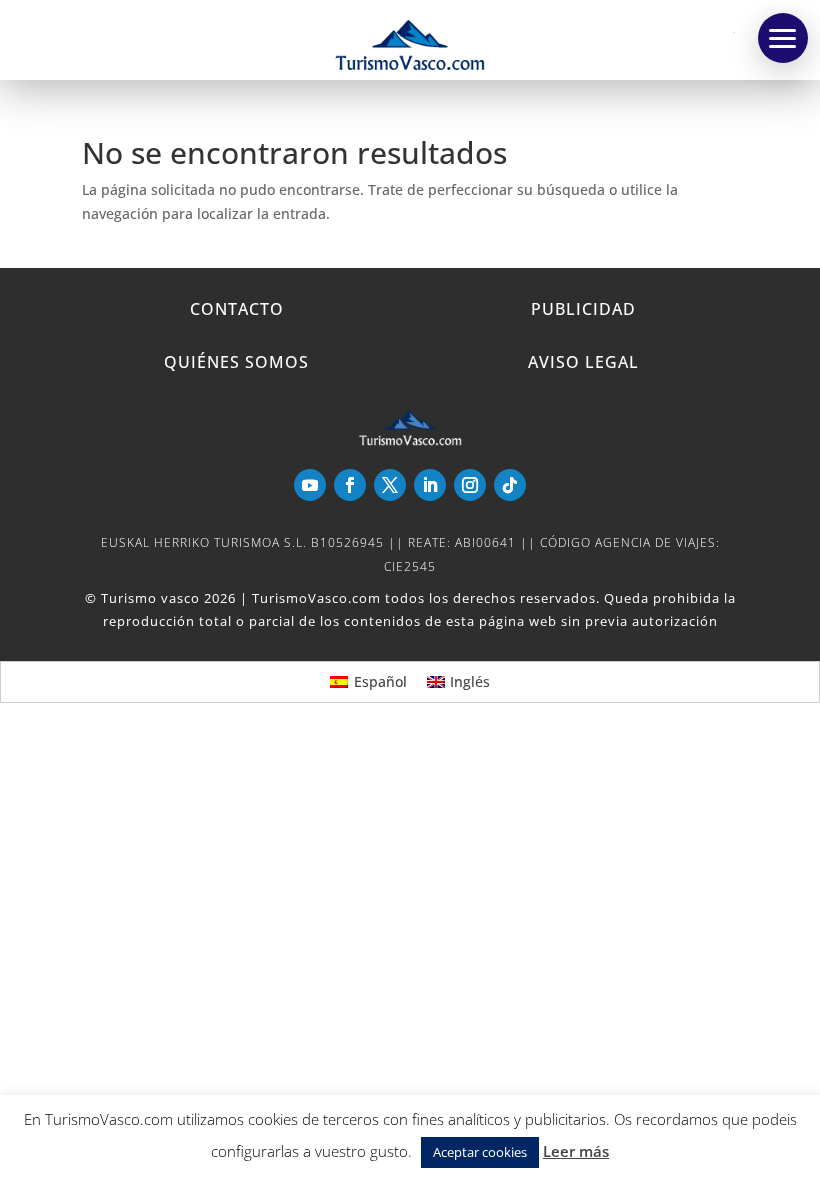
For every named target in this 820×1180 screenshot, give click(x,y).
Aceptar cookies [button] (480, 1152)
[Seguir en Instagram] (470, 485)
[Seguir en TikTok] (510, 485)
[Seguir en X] (390, 485)
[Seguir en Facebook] (350, 485)
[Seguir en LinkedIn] (430, 485)
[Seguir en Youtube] (310, 485)
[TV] (783, 38)
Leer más (576, 1151)
